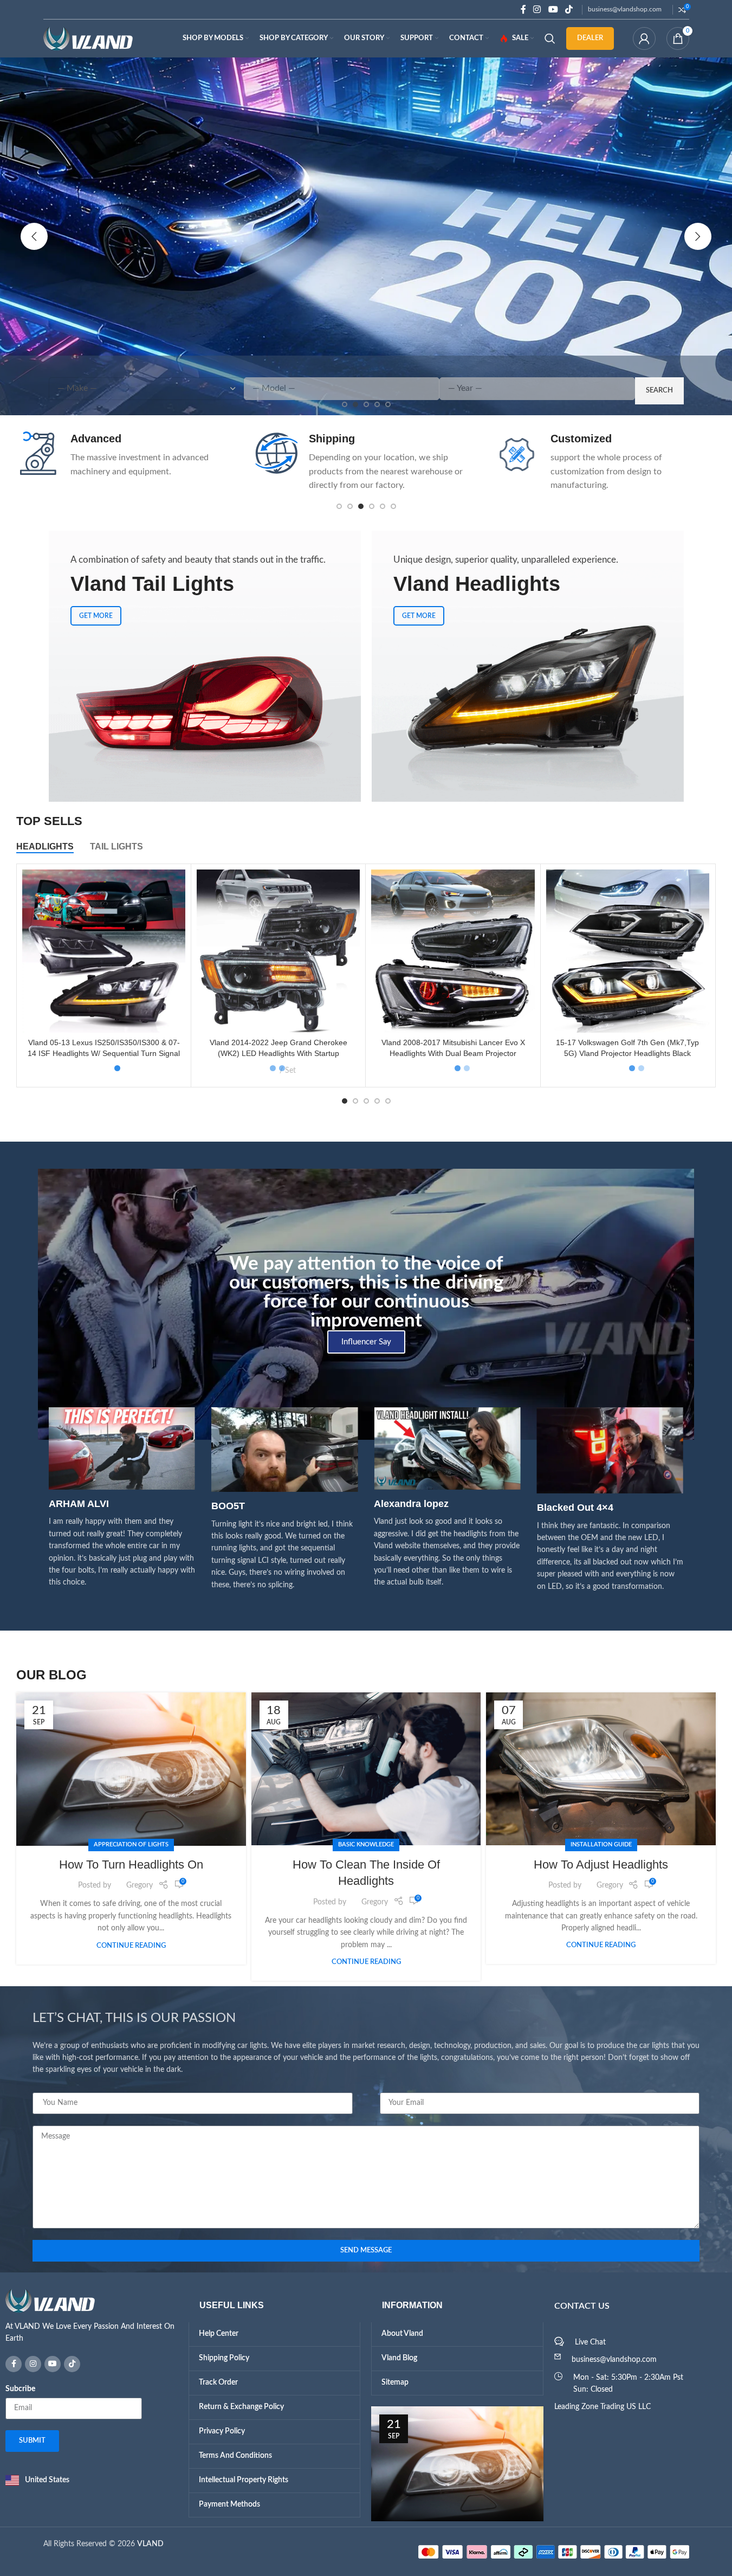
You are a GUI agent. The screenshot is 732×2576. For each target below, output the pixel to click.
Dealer (590, 38)
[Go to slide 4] (372, 506)
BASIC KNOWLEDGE (366, 1842)
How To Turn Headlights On (131, 1862)
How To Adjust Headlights (601, 1862)
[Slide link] (366, 236)
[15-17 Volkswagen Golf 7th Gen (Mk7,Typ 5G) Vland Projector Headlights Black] (628, 951)
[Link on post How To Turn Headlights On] (131, 1767)
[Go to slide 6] (393, 506)
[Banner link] (205, 666)
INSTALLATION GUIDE (601, 1842)
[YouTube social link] (553, 9)
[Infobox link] (127, 455)
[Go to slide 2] (350, 506)
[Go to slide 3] (361, 506)
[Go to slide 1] (339, 506)
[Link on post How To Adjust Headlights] (601, 1767)
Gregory (140, 1884)
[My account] (644, 38)
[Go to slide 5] (383, 506)
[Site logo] (88, 38)
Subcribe (20, 2387)
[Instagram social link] (537, 9)
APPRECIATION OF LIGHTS (131, 1843)
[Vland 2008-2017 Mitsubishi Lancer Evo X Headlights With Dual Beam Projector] (453, 951)
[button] (34, 236)
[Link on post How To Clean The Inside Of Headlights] (366, 1767)
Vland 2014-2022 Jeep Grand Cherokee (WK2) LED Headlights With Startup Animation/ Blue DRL (278, 1053)
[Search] (550, 38)
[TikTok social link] (569, 9)
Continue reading (131, 1943)
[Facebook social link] (523, 9)
